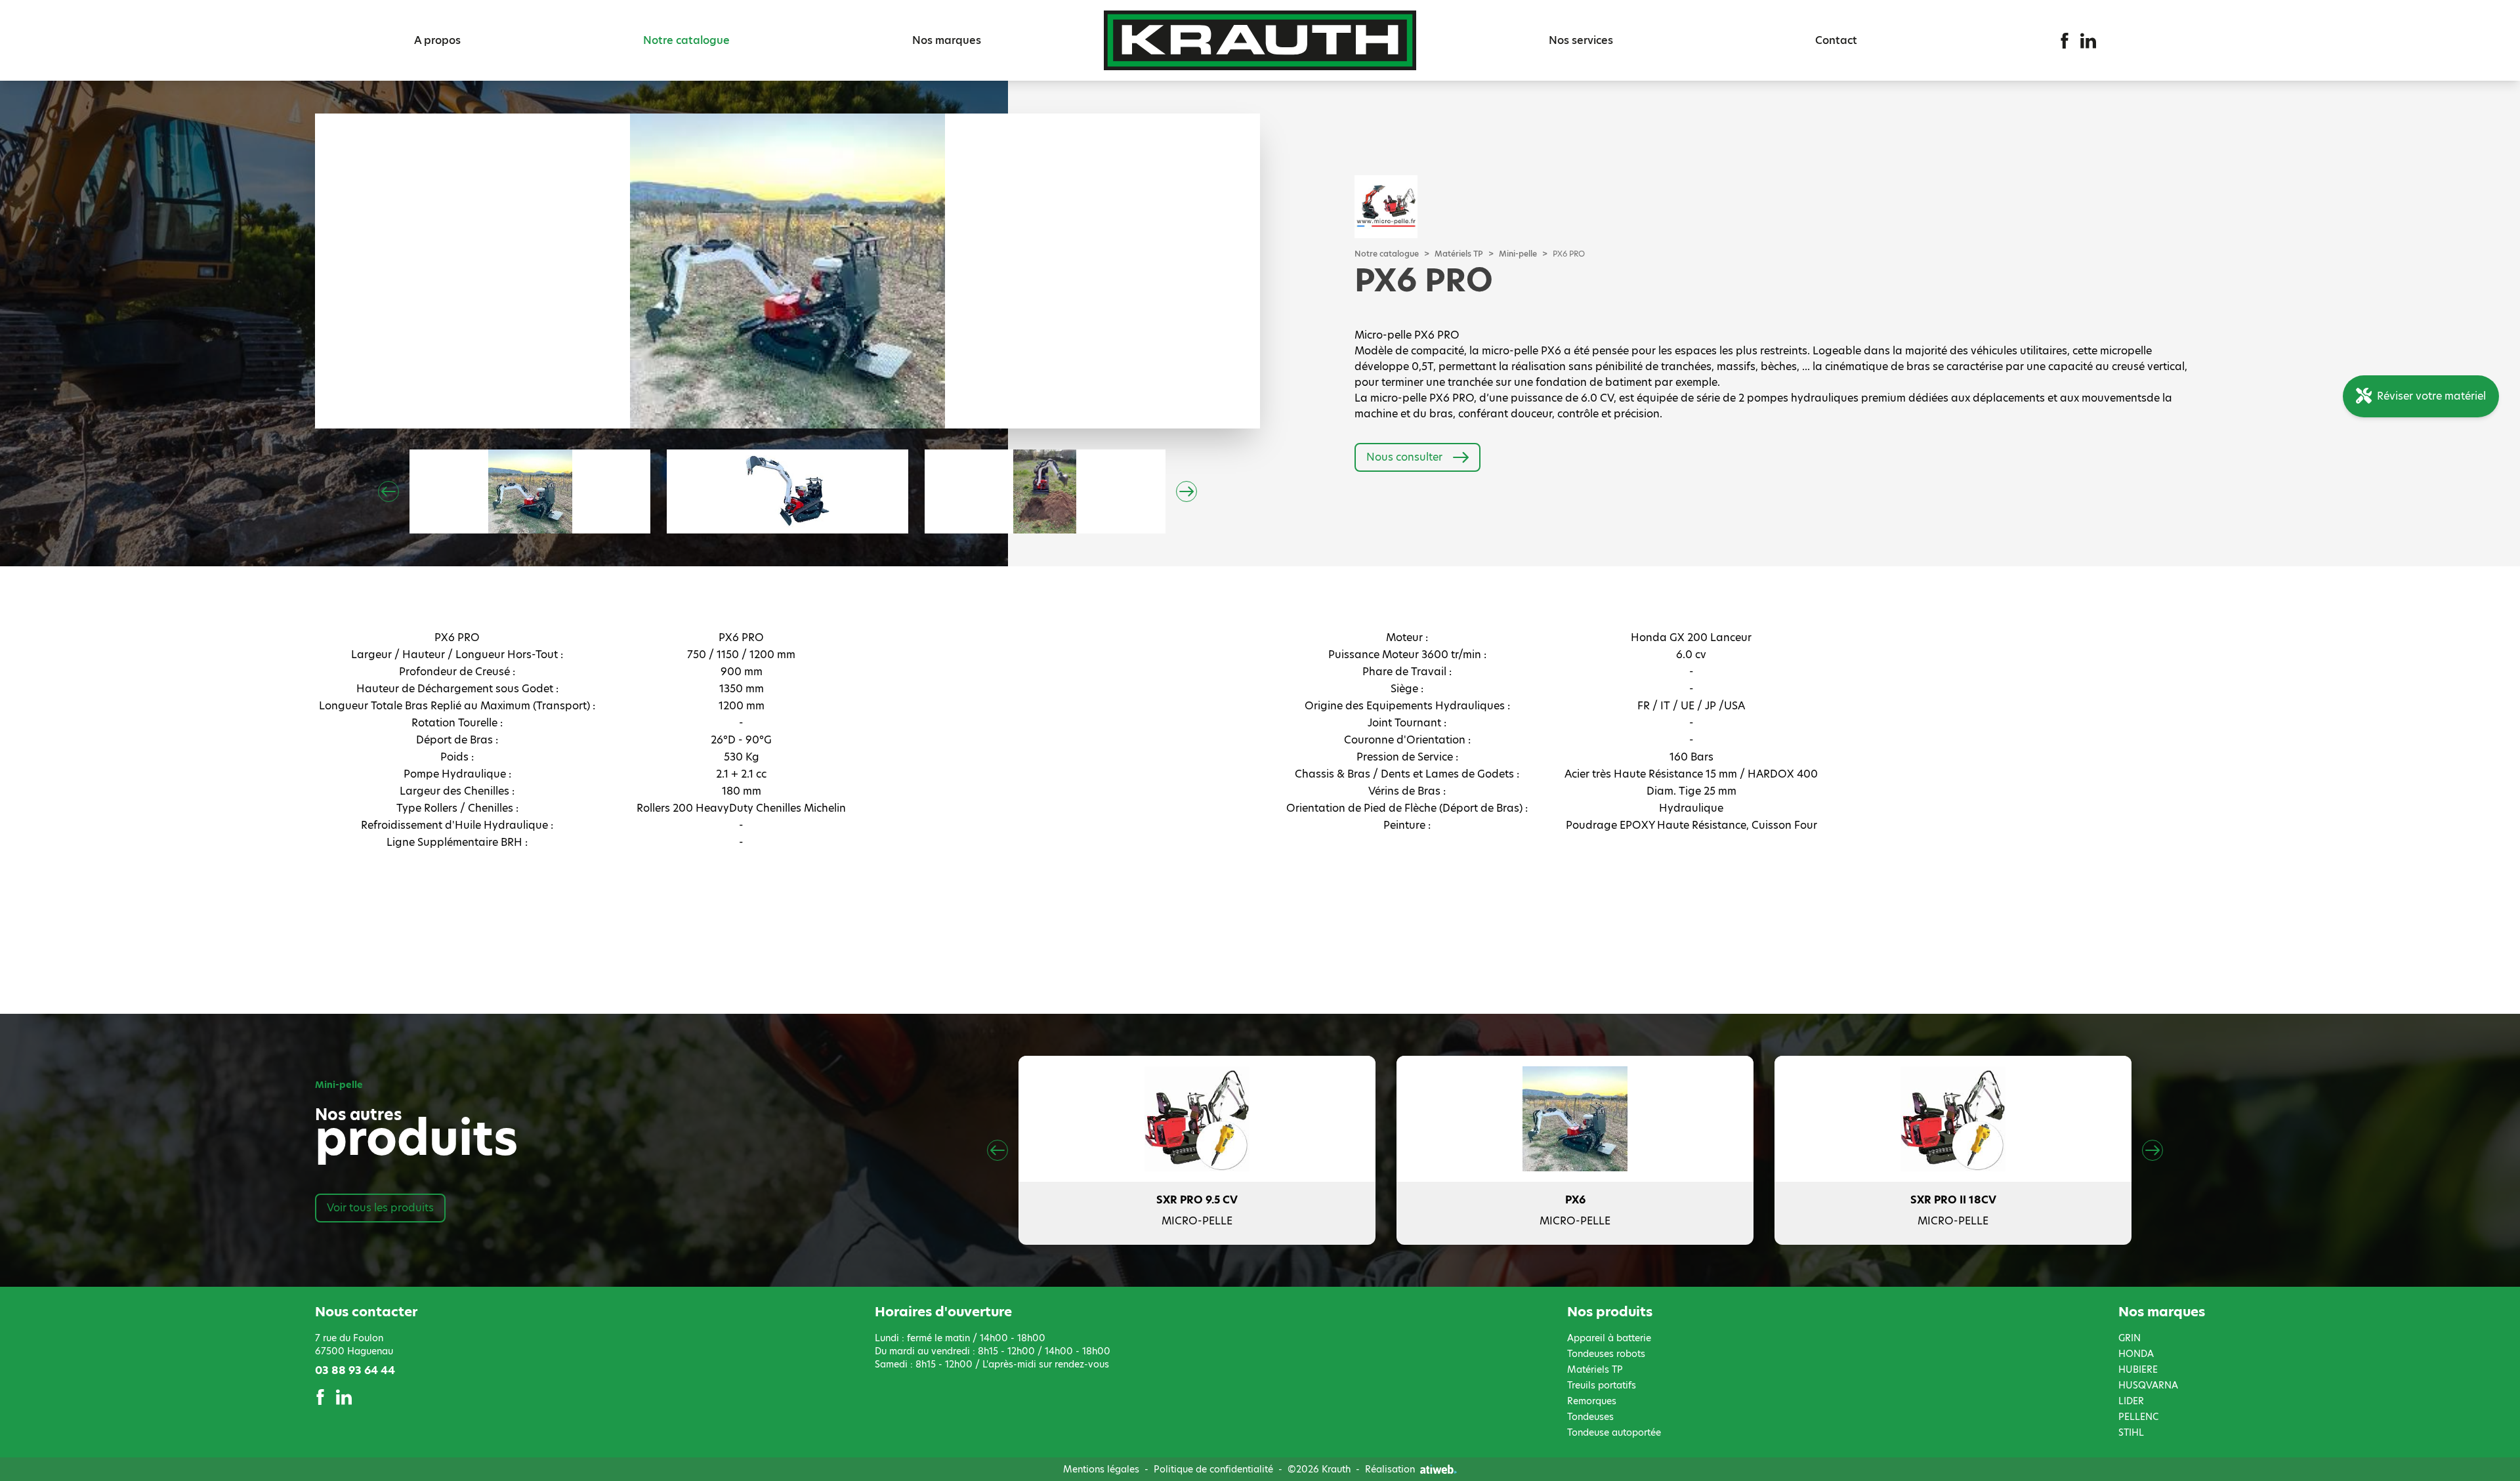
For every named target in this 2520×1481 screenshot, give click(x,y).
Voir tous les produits (380, 1208)
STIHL (2131, 1432)
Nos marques (947, 40)
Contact (1836, 40)
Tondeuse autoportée (1614, 1432)
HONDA (2136, 1354)
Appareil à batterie (1609, 1338)
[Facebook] (2065, 41)
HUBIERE (2138, 1369)
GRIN (2130, 1338)
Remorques (1592, 1401)
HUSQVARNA (2148, 1385)
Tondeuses (1590, 1417)
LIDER (2131, 1401)
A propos (437, 40)
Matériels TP (1459, 254)
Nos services (1581, 40)
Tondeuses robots (1606, 1354)
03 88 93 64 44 (355, 1370)
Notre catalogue (686, 40)
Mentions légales (1101, 1469)
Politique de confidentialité (1213, 1469)
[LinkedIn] (2088, 41)
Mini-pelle (1518, 254)
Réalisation (1390, 1469)
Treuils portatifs (1602, 1385)
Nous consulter (1404, 457)
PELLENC (2138, 1417)
